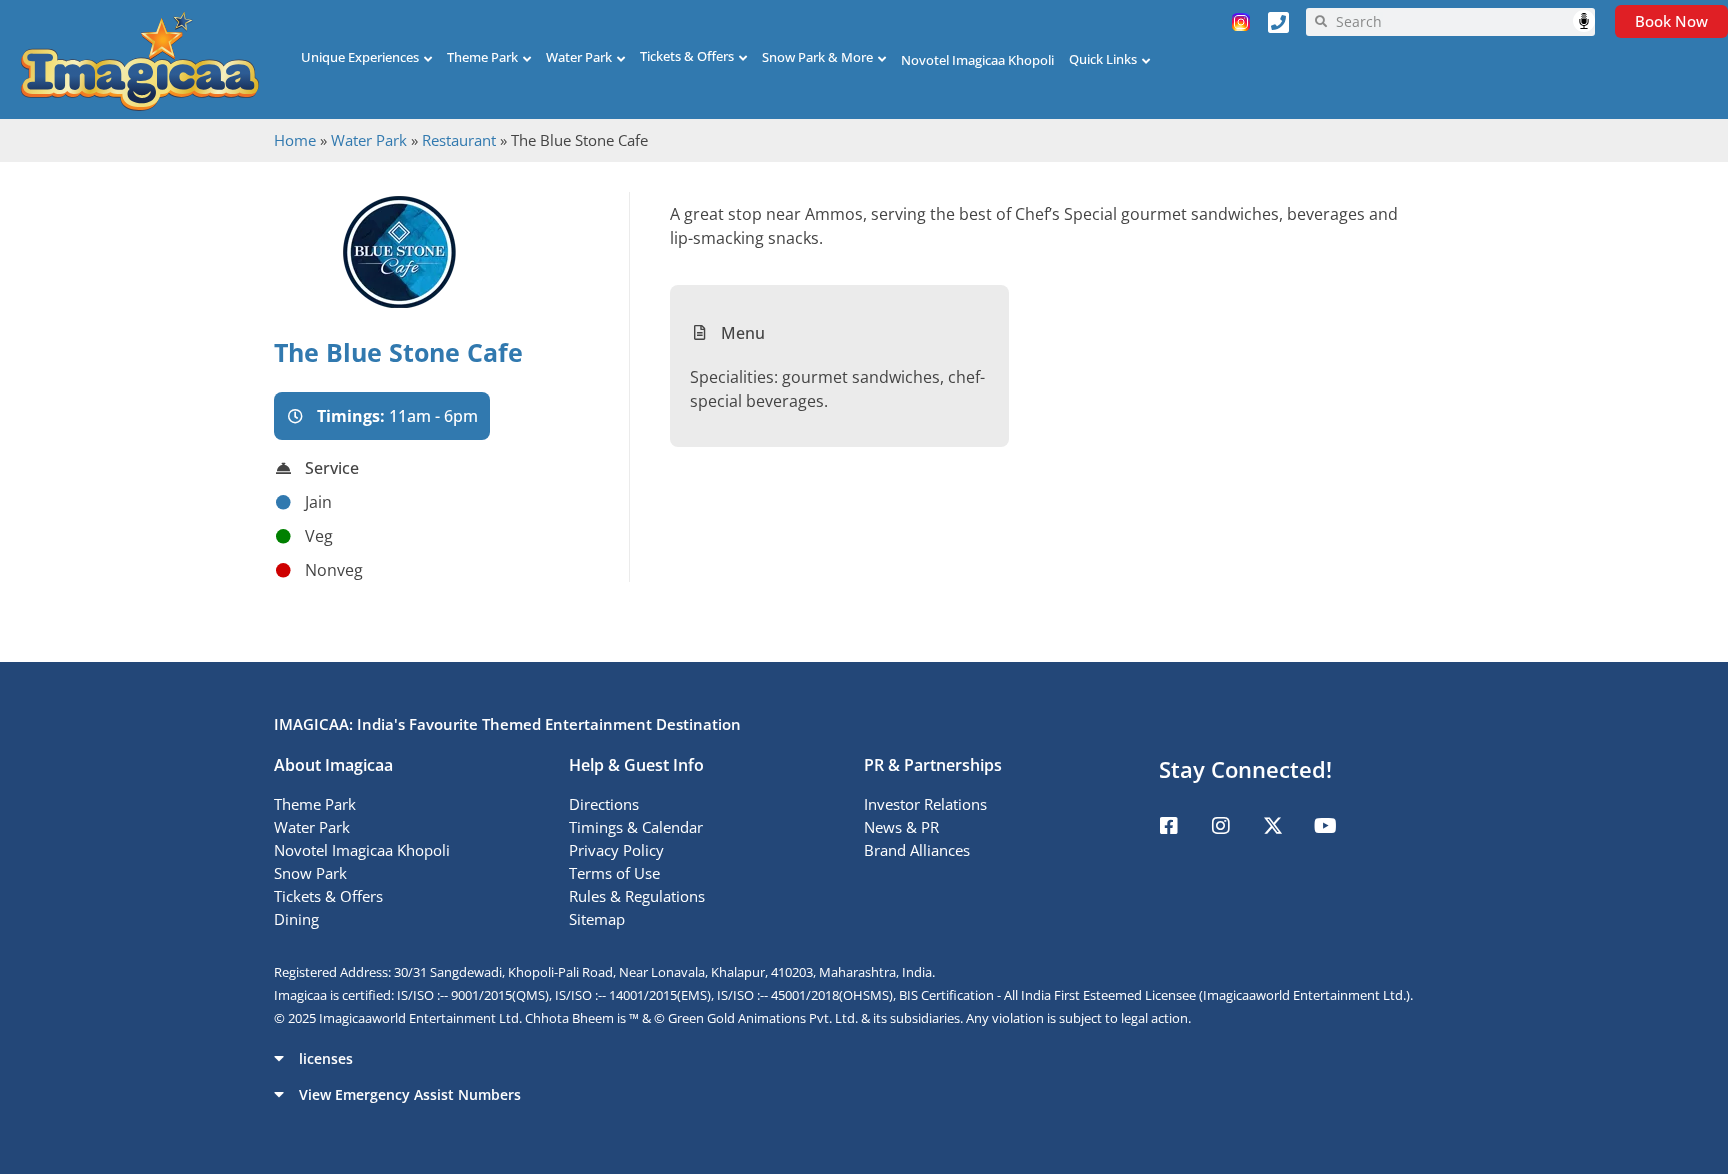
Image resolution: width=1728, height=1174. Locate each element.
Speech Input (1584, 21)
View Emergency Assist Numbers (410, 1094)
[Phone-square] (1279, 22)
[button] (864, 1058)
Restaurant (459, 140)
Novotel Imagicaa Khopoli (977, 60)
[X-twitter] (1273, 826)
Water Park (579, 57)
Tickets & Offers (687, 56)
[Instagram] (1221, 826)
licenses (326, 1058)
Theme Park (482, 57)
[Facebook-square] (1169, 826)
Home (295, 140)
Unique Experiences (360, 57)
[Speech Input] (1461, 22)
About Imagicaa (333, 765)
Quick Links (1103, 59)
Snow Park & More (817, 57)
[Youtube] (1325, 826)
